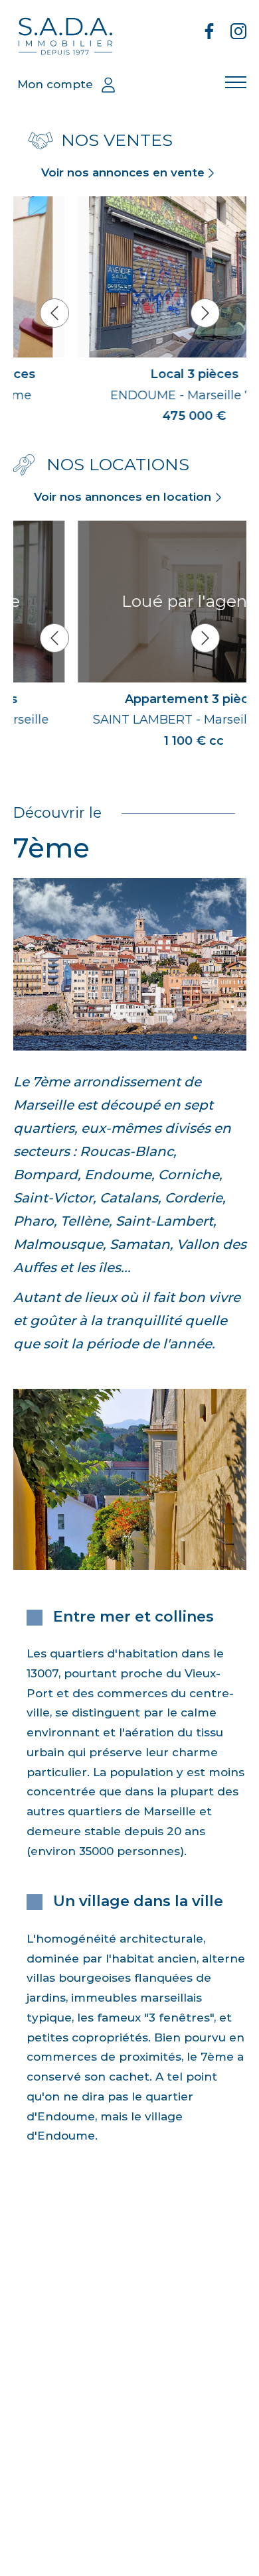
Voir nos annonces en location (123, 497)
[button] (54, 313)
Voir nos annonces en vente (123, 172)
